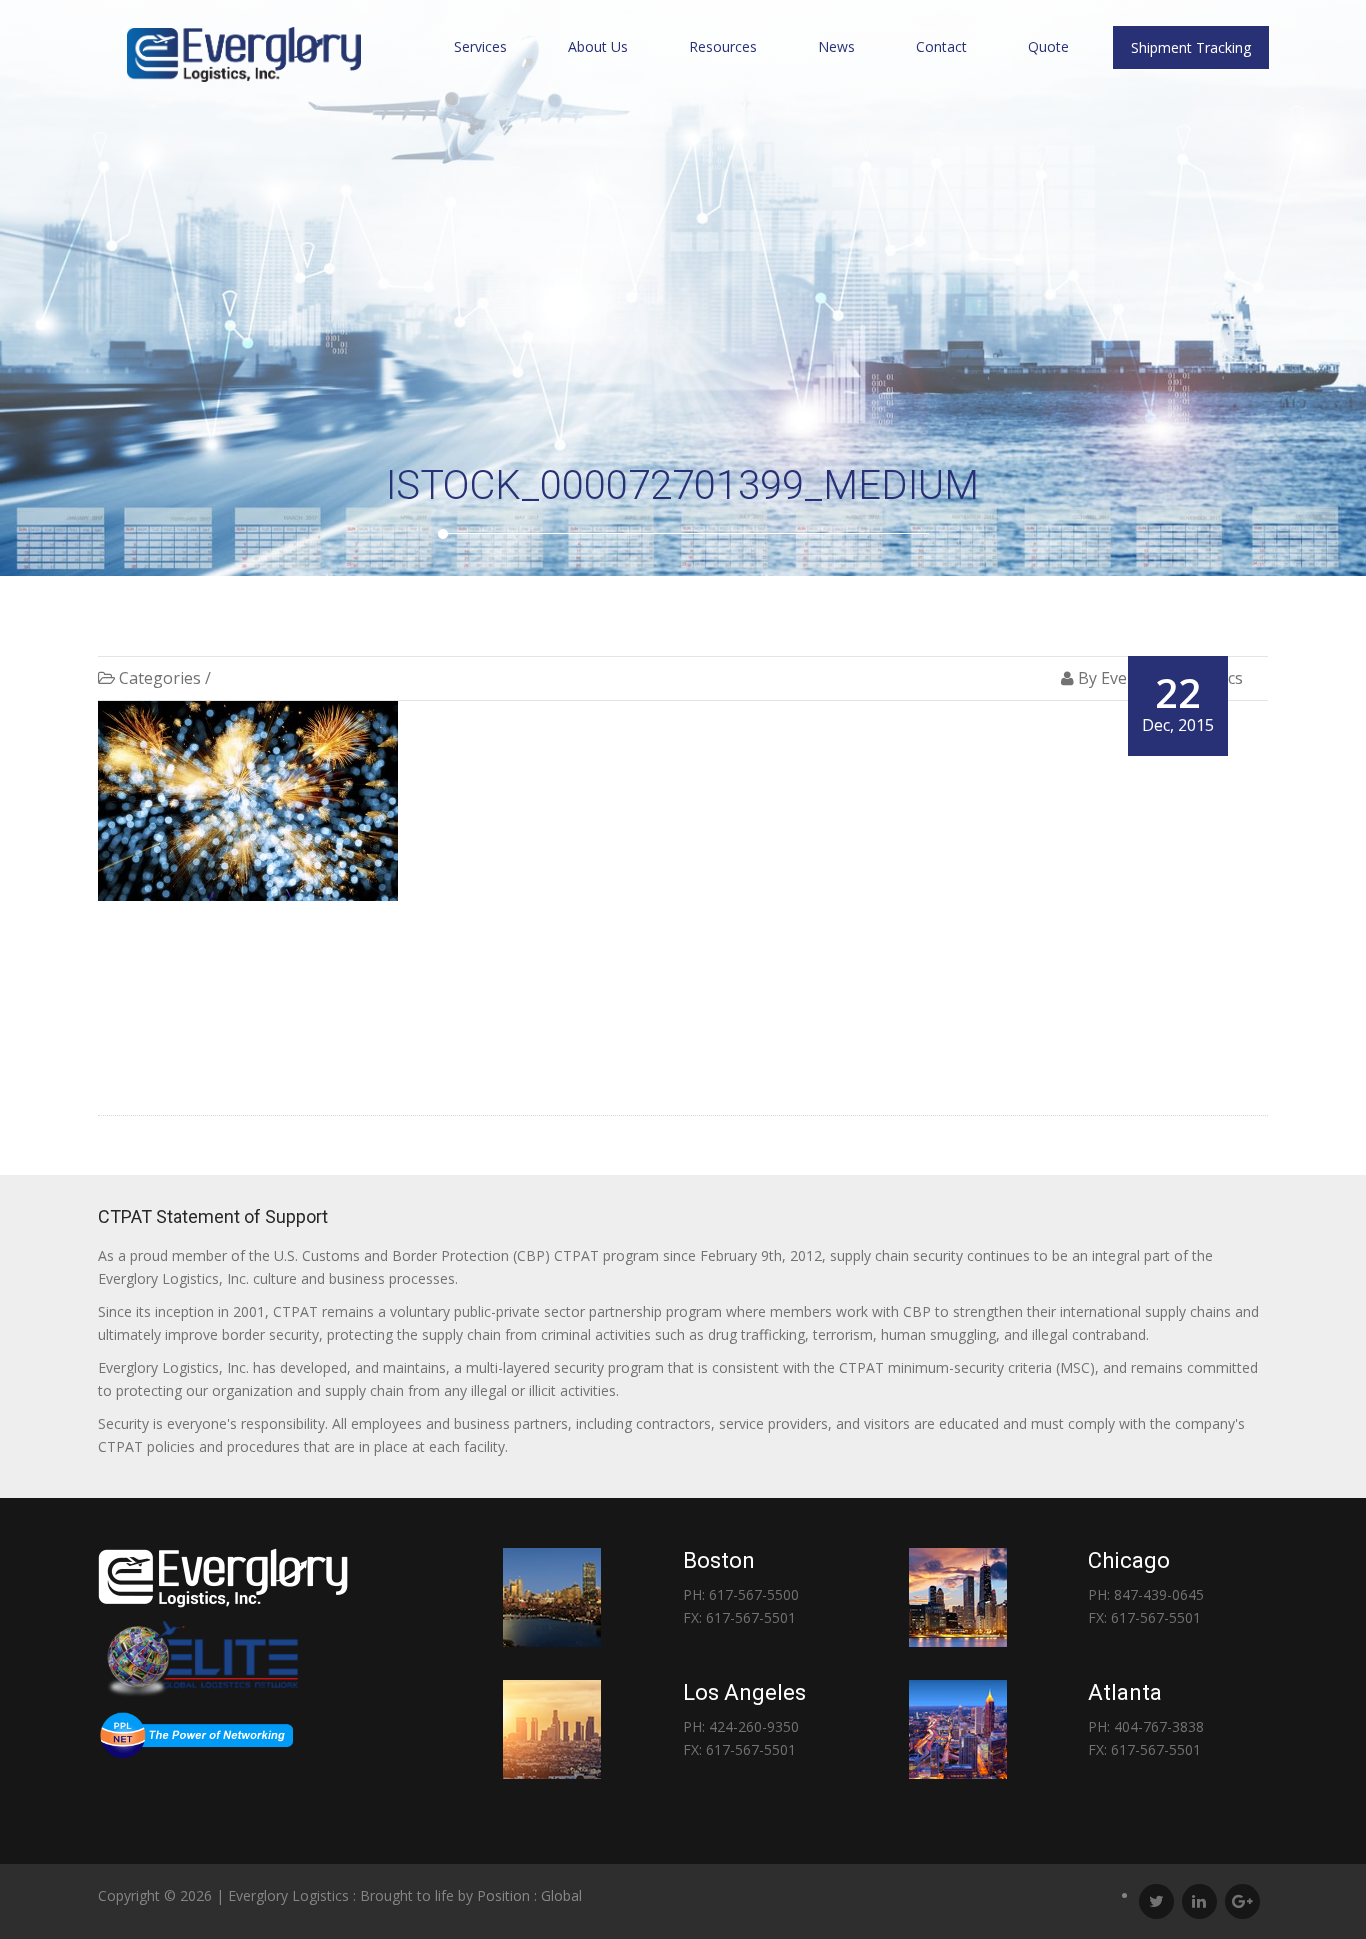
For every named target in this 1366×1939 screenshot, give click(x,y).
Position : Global (529, 1895)
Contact (941, 46)
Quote (1048, 46)
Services (480, 46)
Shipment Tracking (1191, 47)
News (836, 46)
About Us (598, 46)
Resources (723, 46)
